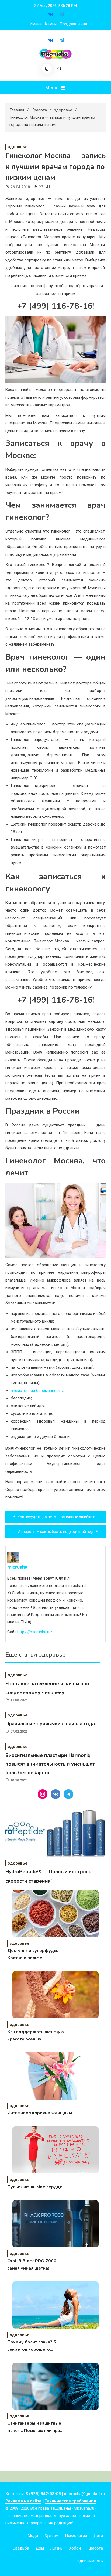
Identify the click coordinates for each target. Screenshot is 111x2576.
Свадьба (21, 2548)
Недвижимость (89, 2561)
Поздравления (73, 24)
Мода (33, 2536)
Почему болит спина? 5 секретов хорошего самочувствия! (32, 2346)
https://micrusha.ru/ (35, 1632)
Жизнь (56, 2548)
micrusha (17, 1567)
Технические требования (70, 2501)
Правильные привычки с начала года (50, 1724)
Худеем (51, 2536)
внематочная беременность (37, 1391)
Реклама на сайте (23, 2501)
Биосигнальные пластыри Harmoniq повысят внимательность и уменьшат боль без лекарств (50, 1764)
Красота (95, 2548)
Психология (76, 2536)
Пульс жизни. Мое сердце (35, 2187)
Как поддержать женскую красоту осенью (36, 2035)
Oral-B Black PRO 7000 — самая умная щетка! (34, 2265)
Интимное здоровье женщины (40, 2113)
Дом (40, 2548)
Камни (51, 24)
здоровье (18, 147)
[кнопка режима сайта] (47, 69)
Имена (36, 24)
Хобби (75, 2548)
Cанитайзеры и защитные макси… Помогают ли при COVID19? (34, 2427)
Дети (98, 2536)
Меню (52, 88)
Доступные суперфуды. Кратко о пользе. (33, 1954)
